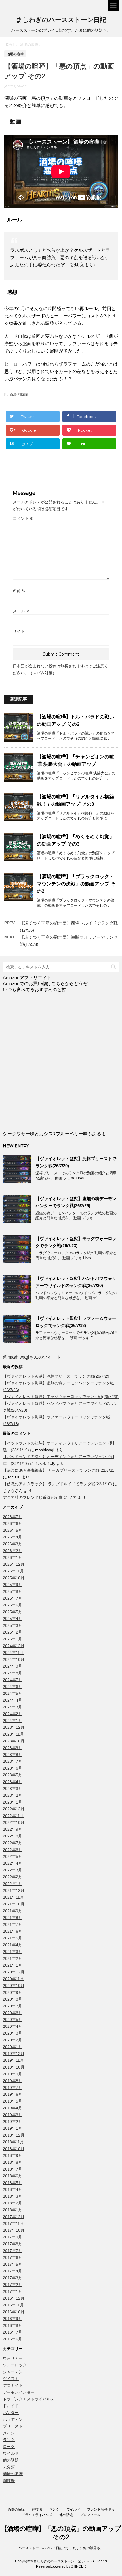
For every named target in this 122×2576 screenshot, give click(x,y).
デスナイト (13, 2385)
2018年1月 (12, 2210)
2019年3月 (12, 2115)
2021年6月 (12, 1931)
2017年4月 (12, 2271)
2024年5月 (12, 1693)
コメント (23, 518)
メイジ (9, 2433)
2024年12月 (14, 1646)
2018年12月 (14, 2135)
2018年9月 (12, 2155)
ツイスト (11, 2379)
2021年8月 (12, 1918)
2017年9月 (12, 2237)
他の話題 (11, 2460)
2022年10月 (14, 1822)
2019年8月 (12, 2081)
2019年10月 (14, 2067)
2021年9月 (12, 1911)
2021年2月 (12, 1958)
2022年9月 (12, 1829)
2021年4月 (12, 1945)
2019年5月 (12, 2101)
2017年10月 (14, 2230)
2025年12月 (14, 1564)
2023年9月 (12, 1748)
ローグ (9, 2447)
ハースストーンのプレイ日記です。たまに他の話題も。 (61, 2548)
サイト (19, 631)
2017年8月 (12, 2244)
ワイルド (11, 2453)
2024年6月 (12, 1687)
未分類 (9, 2467)
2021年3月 (12, 1952)
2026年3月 (12, 1544)
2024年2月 (12, 1714)
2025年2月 (12, 1632)
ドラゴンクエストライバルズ (29, 2399)
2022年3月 (12, 1870)
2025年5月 (12, 1612)
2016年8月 (12, 2325)
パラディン (13, 2419)
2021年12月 (14, 1890)
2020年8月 (12, 1999)
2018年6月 (12, 2176)
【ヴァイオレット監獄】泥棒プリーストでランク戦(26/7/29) (57, 1376)
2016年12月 (14, 2298)
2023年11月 (13, 1734)
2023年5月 (12, 1775)
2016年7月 (12, 2332)
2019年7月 (12, 2088)
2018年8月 (12, 2162)
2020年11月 (13, 1979)
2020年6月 (12, 2013)
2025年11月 (13, 1571)
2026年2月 (12, 1551)
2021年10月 (14, 1904)
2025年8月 (12, 1591)
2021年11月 (13, 1897)
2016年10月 (14, 2312)
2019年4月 (12, 2108)
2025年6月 (12, 1605)
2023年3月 (12, 1789)
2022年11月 (13, 1816)
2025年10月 (14, 1578)
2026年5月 (12, 1530)
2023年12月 (14, 1727)
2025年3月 (12, 1625)
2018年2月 (12, 2203)
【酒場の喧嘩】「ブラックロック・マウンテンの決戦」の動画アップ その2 (76, 884)
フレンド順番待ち (101, 2509)
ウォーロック (15, 2365)
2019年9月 (12, 2074)
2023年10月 (14, 1741)
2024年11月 (13, 1653)
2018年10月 (14, 2149)
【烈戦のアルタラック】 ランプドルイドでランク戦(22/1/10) (57, 1484)
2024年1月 (12, 1721)
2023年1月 (12, 1802)
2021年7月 (12, 1924)
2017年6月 (12, 2257)
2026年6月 (12, 1523)
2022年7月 (12, 1843)
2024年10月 (14, 1659)
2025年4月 (12, 1619)
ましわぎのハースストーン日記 (61, 20)
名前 (19, 591)
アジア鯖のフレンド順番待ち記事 (33, 1497)
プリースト (13, 2426)
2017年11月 (13, 2223)
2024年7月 (12, 1680)
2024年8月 (12, 1673)
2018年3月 (12, 2196)
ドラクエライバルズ (37, 2515)
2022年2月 (12, 1877)
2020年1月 (12, 2047)
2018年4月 (12, 2189)
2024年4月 (12, 1700)
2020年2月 (12, 2040)
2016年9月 (12, 2319)
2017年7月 (12, 2251)
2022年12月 (14, 1809)
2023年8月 (12, 1755)
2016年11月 (13, 2305)
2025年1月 (12, 1639)
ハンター (11, 2413)
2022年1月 (12, 1884)
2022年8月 (12, 1836)
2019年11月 (13, 2060)
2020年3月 (12, 2033)
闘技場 (9, 2481)
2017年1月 (12, 2291)
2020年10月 (14, 1986)
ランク (9, 2440)
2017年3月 (12, 2278)
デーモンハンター (19, 2392)
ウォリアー (13, 2358)
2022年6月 (12, 1850)
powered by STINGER (69, 2566)
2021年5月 (12, 1938)
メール (21, 611)
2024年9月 (12, 1666)
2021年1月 (12, 1965)
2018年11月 (13, 2142)
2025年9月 (12, 1585)
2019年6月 (12, 2094)
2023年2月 (12, 1795)
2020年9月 (12, 1992)
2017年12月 (14, 2217)
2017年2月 (12, 2285)
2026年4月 (12, 1537)
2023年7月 (12, 1761)
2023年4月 (12, 1782)
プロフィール (90, 2515)
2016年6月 (12, 2339)
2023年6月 (12, 1768)
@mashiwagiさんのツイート (32, 1357)
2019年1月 (12, 2128)
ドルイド (11, 2406)
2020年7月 (12, 2006)
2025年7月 (12, 1598)
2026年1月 (12, 1557)
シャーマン (13, 2372)
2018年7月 (12, 2169)
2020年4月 (12, 2026)
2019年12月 (14, 2054)
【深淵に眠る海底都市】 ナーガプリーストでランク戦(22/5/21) (59, 1470)
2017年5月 (12, 2264)
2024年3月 (12, 1707)
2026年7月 (12, 1517)
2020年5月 (12, 2020)
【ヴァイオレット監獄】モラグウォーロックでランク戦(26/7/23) (61, 1397)
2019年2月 (12, 2122)
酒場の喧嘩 (19, 395)
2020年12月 (14, 1972)
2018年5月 (12, 2183)
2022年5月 (12, 1856)
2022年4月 (12, 1863)
